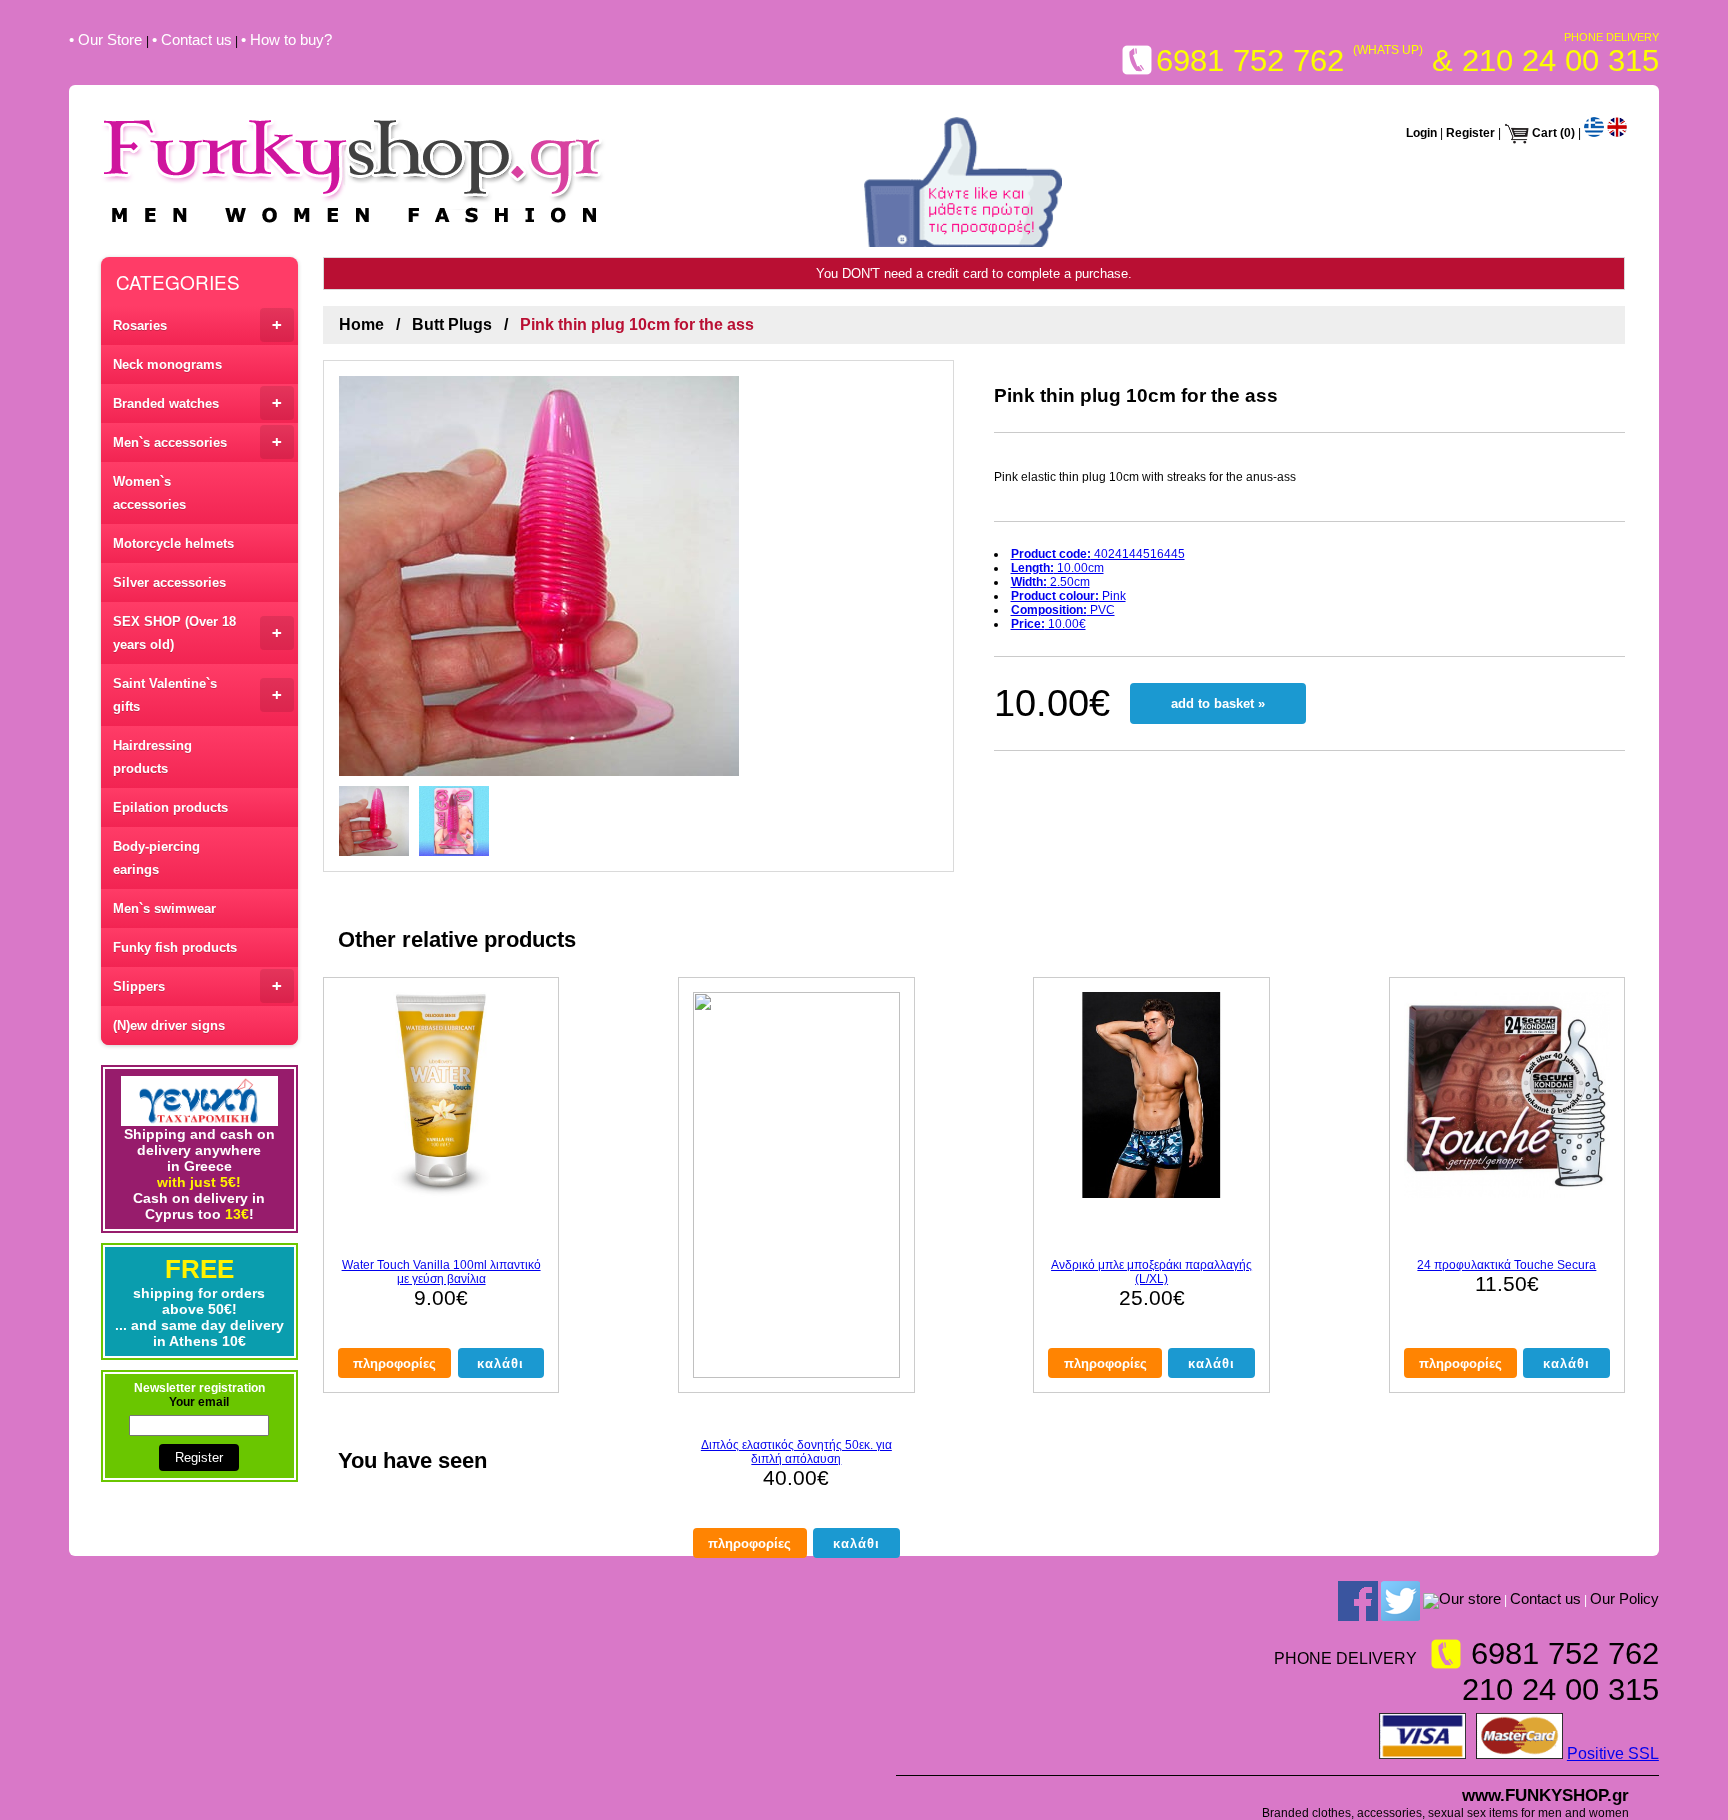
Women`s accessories (149, 493)
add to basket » (1218, 703)
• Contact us (192, 39)
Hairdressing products (152, 757)
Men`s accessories (197, 441)
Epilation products (170, 807)
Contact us (1545, 1598)
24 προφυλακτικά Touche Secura (1506, 1265)
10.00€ (1048, 624)
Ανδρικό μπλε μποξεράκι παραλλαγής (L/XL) (1151, 1272)
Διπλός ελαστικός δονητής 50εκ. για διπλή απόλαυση (796, 1452)
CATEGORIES (178, 281)
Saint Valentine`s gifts (197, 695)
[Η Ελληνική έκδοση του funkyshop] (1594, 133)
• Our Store (107, 39)
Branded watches (197, 402)
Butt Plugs (452, 324)
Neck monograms (167, 364)
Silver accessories (169, 582)
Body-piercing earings (156, 858)
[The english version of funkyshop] (1617, 133)
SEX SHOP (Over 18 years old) (197, 633)
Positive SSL (1613, 1753)
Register (1470, 133)
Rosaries (197, 324)
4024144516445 (1098, 554)
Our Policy (1624, 1598)
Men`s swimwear (164, 908)
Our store (1470, 1598)
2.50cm (1050, 582)
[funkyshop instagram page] (1431, 1600)
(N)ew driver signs (169, 1025)
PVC (1063, 610)
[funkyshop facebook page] (1358, 1600)
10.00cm (1057, 568)
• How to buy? (286, 39)
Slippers (197, 985)
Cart (1544, 133)
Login (1421, 133)
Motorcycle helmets (173, 543)
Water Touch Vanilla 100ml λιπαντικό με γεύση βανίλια (441, 1272)
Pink (1068, 596)
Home (361, 324)
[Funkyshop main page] (353, 225)
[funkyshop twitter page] (1400, 1600)
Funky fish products (175, 947)
